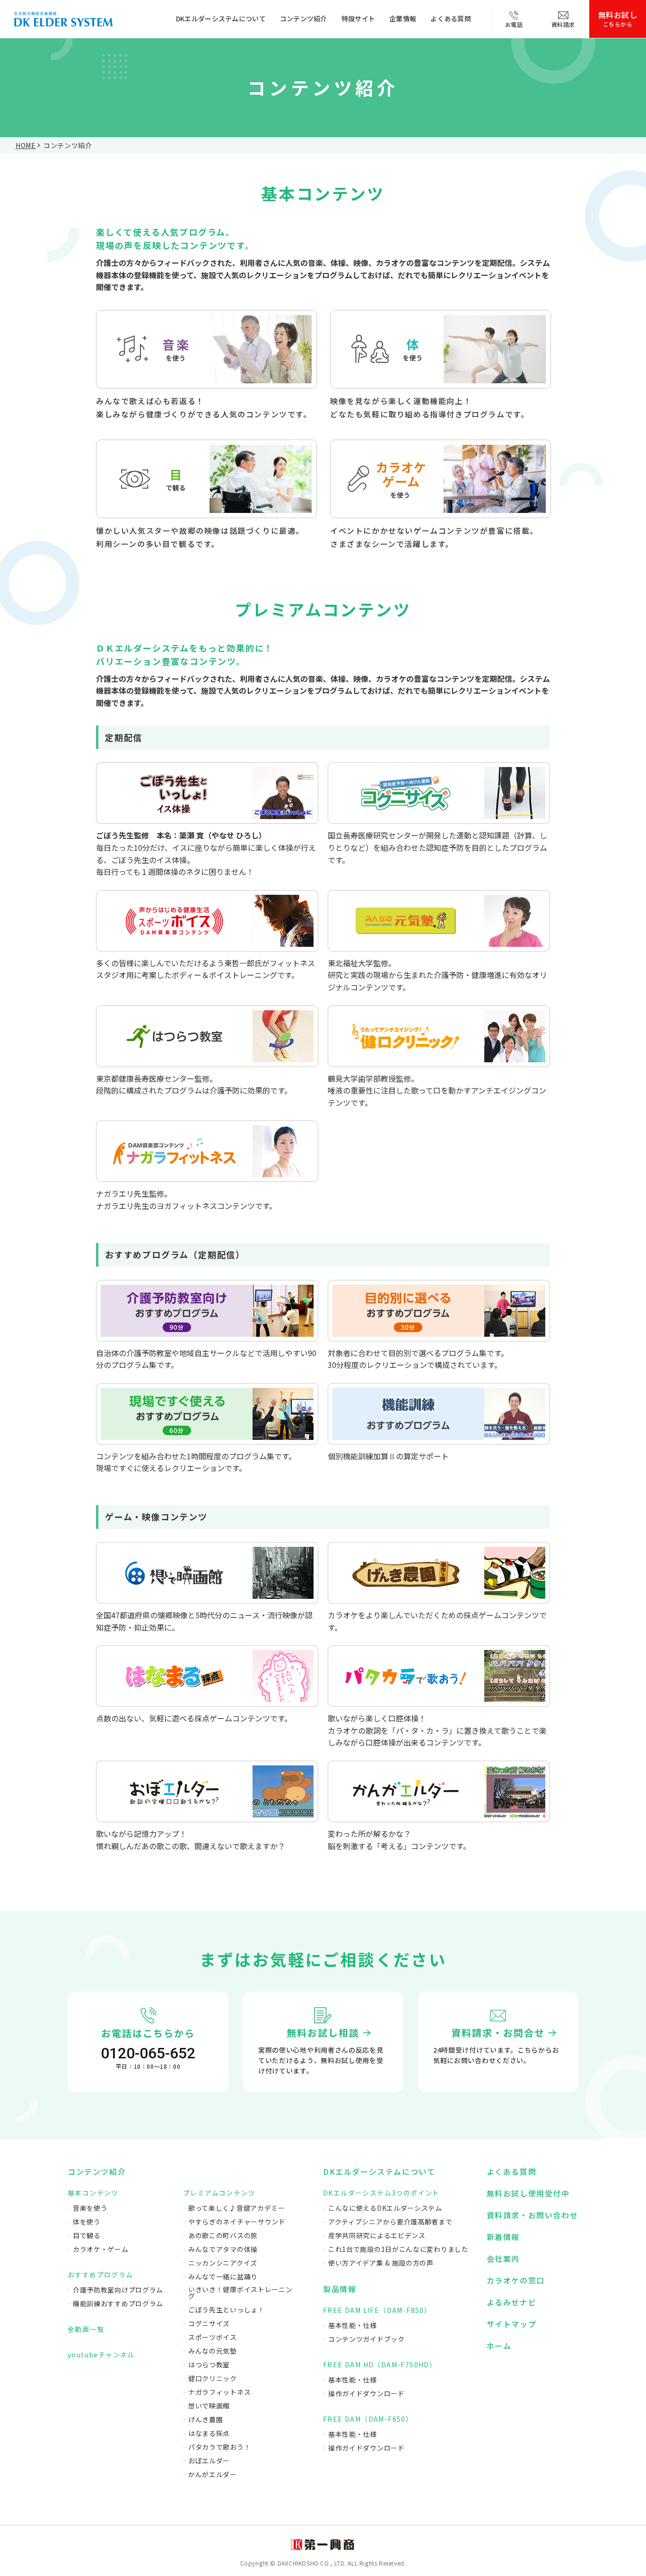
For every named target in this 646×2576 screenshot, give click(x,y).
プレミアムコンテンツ (219, 2193)
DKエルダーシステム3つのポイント (381, 2193)
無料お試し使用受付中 (528, 2193)
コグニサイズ (209, 2323)
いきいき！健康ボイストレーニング (240, 2293)
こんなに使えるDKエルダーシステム (385, 2208)
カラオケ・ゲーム (101, 2249)
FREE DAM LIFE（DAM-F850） (377, 2310)
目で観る (87, 2235)
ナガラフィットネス (219, 2392)
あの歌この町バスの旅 (223, 2235)
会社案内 (503, 2258)
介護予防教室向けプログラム (118, 2290)
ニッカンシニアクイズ (223, 2263)
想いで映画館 (209, 2406)
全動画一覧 (86, 2329)
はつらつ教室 (209, 2364)
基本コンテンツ (93, 2193)
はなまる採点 (209, 2433)
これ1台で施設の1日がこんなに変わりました (398, 2249)
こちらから (618, 18)
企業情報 (403, 18)
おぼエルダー (209, 2461)
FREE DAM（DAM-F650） (368, 2419)
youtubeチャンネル (101, 2355)
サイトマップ (512, 2324)
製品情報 (340, 2289)
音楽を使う (90, 2208)
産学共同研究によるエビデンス (377, 2235)
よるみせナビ (512, 2302)
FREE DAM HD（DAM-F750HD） (380, 2364)
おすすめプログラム (100, 2275)
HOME (26, 145)
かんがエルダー (213, 2474)
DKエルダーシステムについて (221, 18)
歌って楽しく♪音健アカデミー (237, 2208)
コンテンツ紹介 (304, 18)
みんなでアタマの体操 (223, 2249)
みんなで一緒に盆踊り (223, 2276)
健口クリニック (213, 2378)
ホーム (499, 2346)
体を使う (87, 2222)
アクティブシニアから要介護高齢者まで (390, 2222)
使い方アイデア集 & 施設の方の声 (381, 2263)
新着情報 (503, 2237)
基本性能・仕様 (353, 2325)
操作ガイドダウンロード (367, 2393)
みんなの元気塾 (213, 2351)
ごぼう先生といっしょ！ (227, 2310)
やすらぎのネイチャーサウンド (237, 2222)
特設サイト (358, 18)
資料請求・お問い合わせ (533, 2215)
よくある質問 (451, 18)
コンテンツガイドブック (367, 2339)
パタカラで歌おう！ (219, 2447)
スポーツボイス (213, 2337)
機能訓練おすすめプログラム (118, 2303)
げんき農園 (206, 2419)
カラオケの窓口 (516, 2280)
